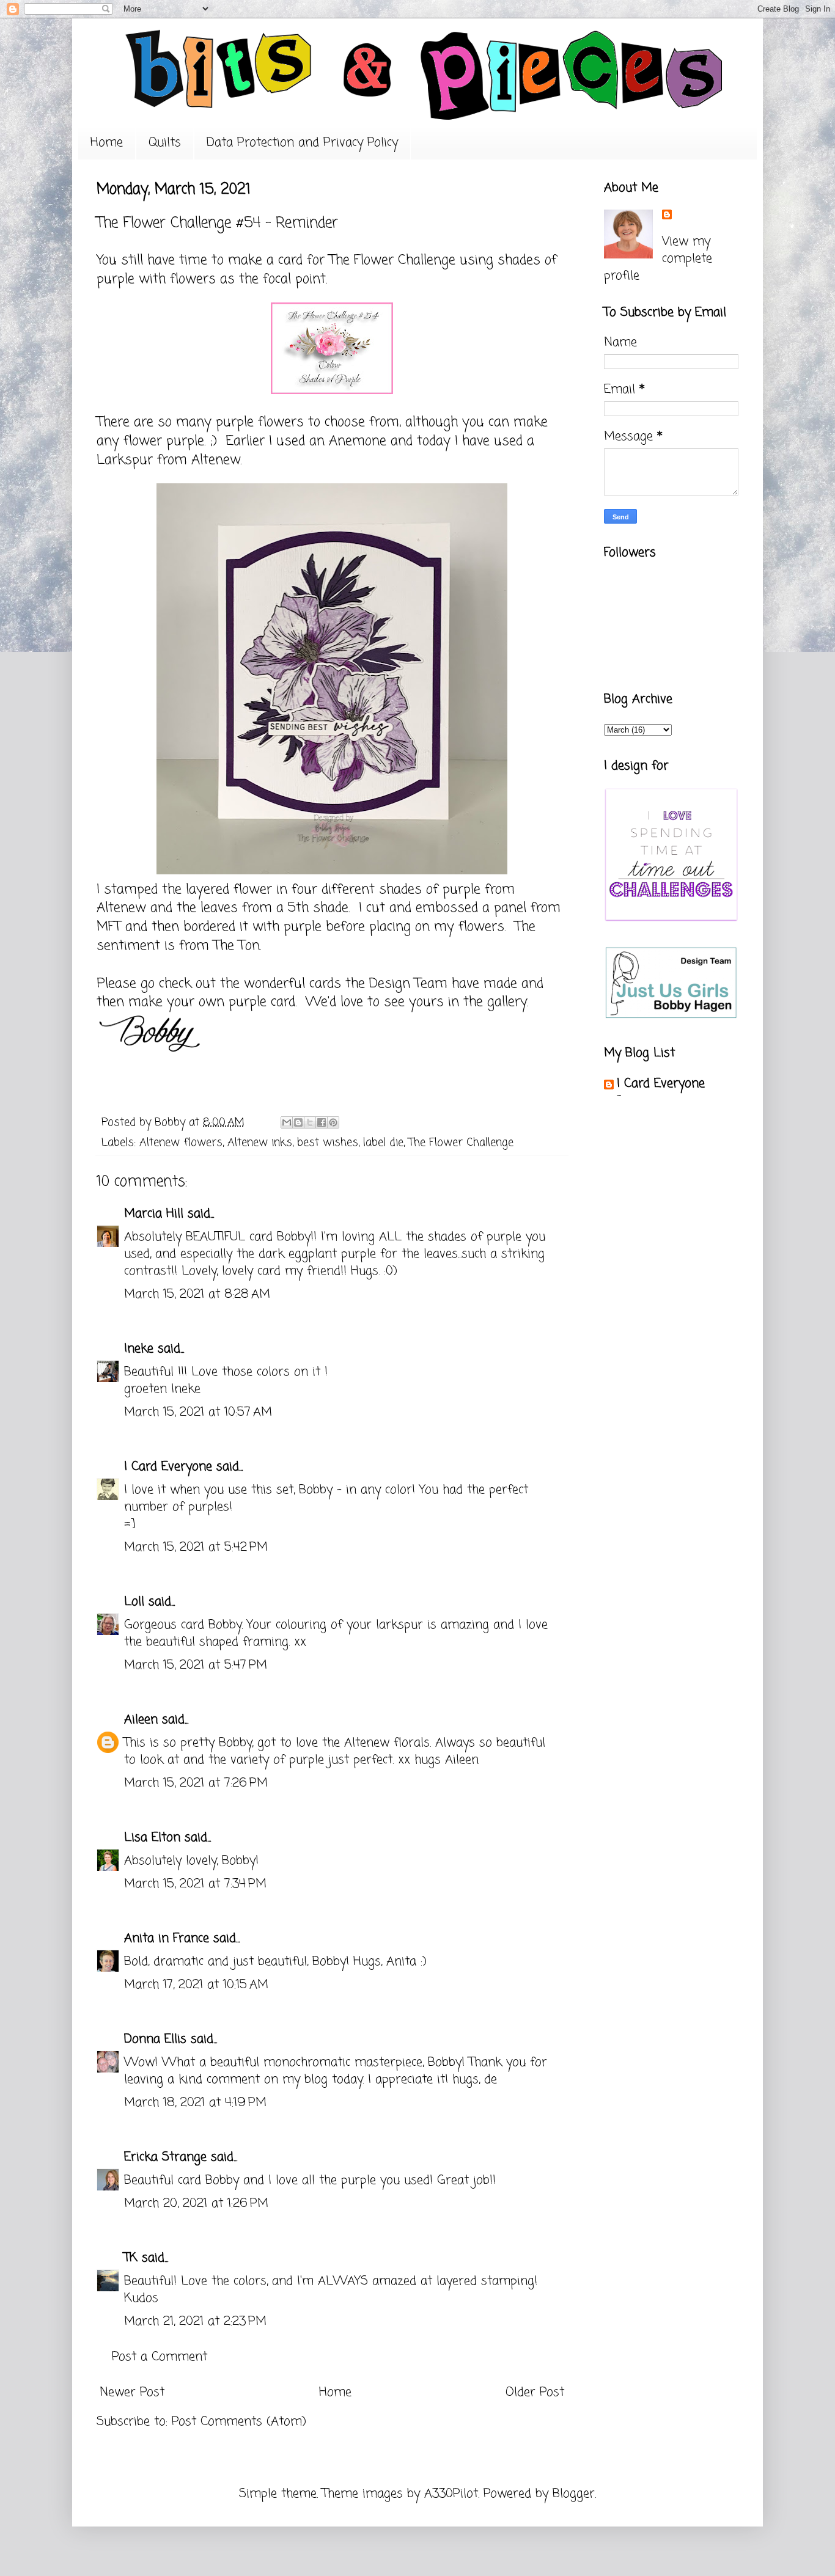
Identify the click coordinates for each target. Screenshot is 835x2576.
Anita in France (167, 1938)
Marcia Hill (154, 1214)
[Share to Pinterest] (333, 1122)
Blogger (574, 2494)
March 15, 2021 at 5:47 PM (196, 1665)
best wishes (328, 1143)
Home (107, 143)
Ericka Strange (165, 2157)
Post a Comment (160, 2357)
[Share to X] (310, 1122)
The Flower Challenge (392, 260)
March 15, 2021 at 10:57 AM (198, 1412)
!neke (139, 1349)
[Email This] (287, 1122)
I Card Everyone (168, 1467)
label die (383, 1143)
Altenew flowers (181, 1143)
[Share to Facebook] (322, 1122)
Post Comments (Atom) (239, 2422)
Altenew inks (260, 1143)
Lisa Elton (152, 1838)
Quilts (165, 143)
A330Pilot (451, 2494)
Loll (134, 1602)
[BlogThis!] (298, 1122)
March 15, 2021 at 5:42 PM (196, 1547)
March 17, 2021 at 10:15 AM (196, 1985)
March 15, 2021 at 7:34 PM (195, 1884)
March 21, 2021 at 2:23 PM (195, 2322)
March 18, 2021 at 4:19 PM (195, 2103)
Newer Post (132, 2392)
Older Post (535, 2392)
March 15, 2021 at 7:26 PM (196, 1783)
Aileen (141, 1720)
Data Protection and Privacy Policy (302, 143)
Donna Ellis (155, 2039)
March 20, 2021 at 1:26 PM (196, 2204)
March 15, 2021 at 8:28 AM (197, 1294)
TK (131, 2258)
